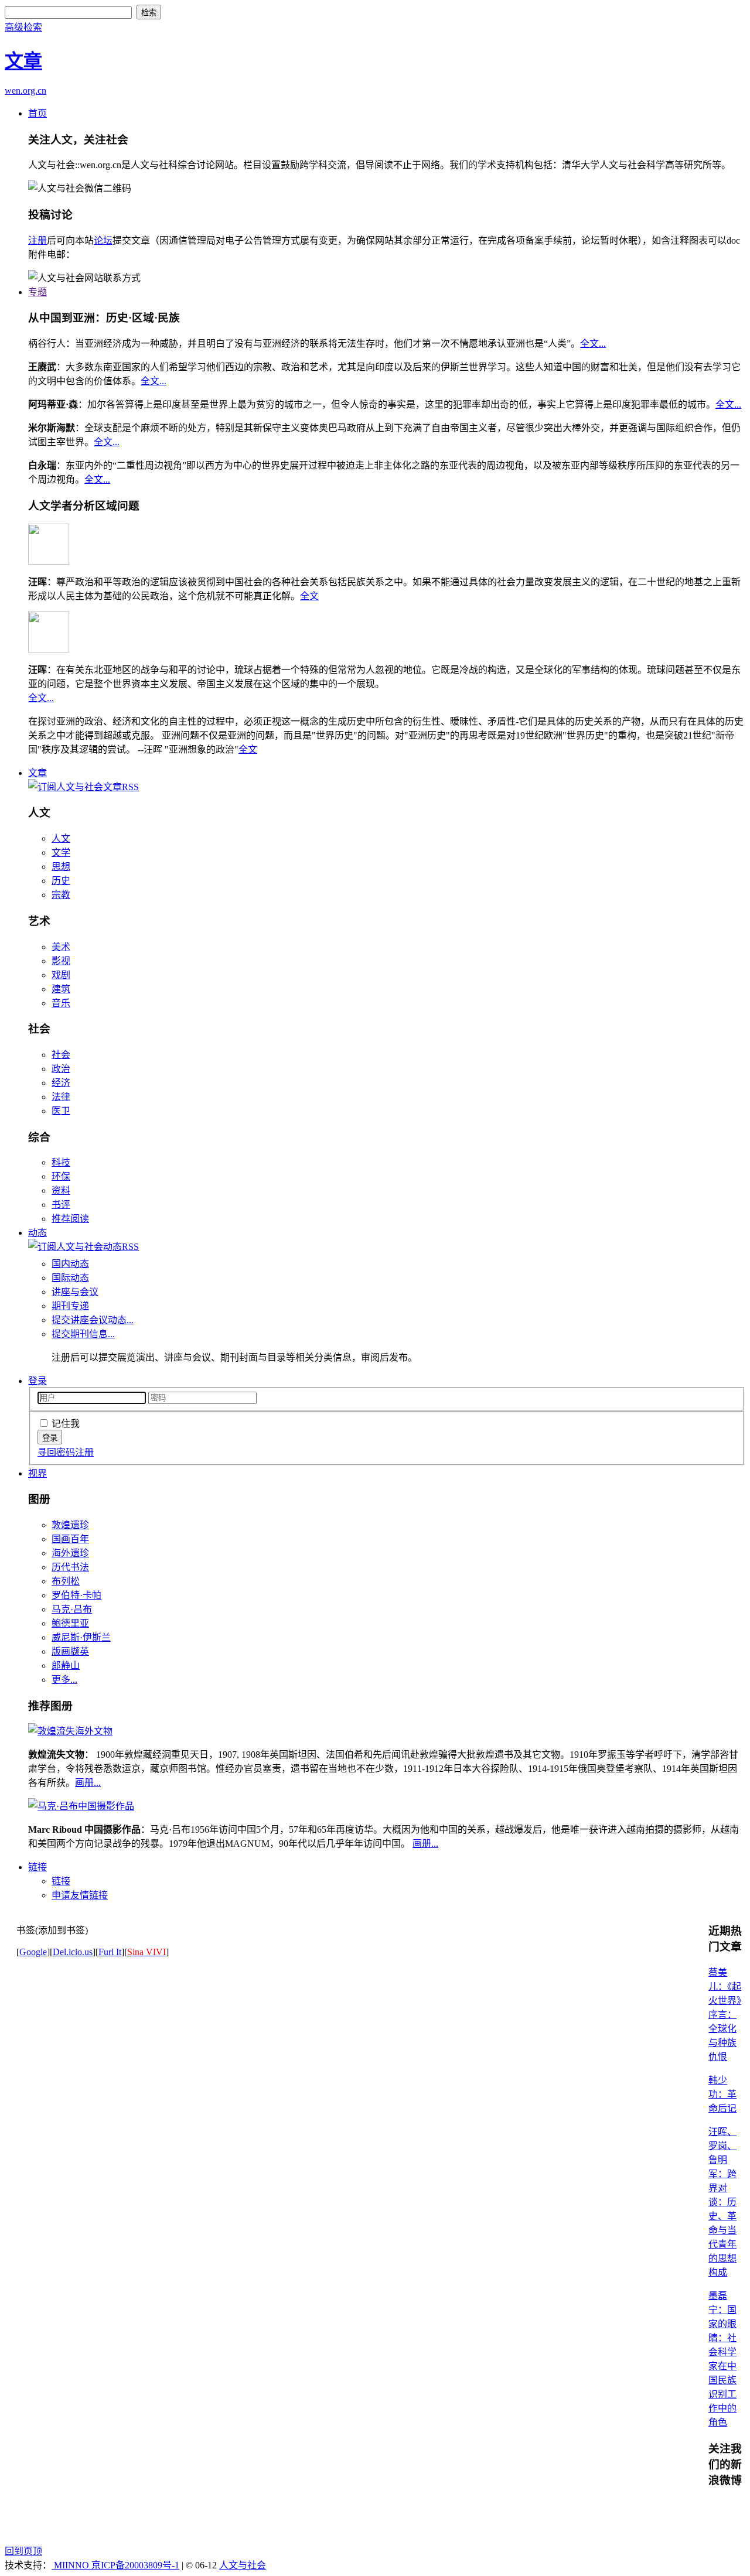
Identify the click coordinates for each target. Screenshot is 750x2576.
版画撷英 (70, 1651)
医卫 (61, 1111)
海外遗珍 (70, 1553)
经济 (61, 1083)
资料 (61, 1190)
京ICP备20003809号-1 (135, 2565)
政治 (61, 1069)
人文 (61, 838)
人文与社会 (243, 2565)
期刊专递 (70, 1306)
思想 (61, 867)
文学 (61, 853)
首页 (37, 113)
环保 (61, 1176)
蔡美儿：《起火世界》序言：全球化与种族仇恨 (725, 2015)
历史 (61, 881)
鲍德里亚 (70, 1623)
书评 (61, 1205)
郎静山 (66, 1665)
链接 (37, 1867)
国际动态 (70, 1278)
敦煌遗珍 (70, 1525)
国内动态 (70, 1264)
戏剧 (61, 975)
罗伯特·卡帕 (76, 1595)
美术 (61, 947)
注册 (37, 240)
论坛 (103, 240)
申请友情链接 (80, 1895)
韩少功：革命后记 (722, 2094)
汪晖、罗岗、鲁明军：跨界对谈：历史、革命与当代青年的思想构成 (722, 2202)
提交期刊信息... (83, 1334)
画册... (88, 1783)
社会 (61, 1055)
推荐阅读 (70, 1219)
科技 (61, 1162)
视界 (37, 1473)
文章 (37, 773)
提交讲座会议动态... (93, 1320)
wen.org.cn (25, 90)
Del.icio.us (73, 1952)
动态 (37, 1233)
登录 (37, 1381)
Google (33, 1952)
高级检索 (23, 27)
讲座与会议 (75, 1292)
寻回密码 (56, 1452)
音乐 (61, 1003)
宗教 (61, 895)
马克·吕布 (72, 1609)
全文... (593, 344)
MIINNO (71, 2565)
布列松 (66, 1581)
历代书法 (70, 1567)
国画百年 (70, 1539)
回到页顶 (23, 2551)
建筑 (61, 989)
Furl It (110, 1952)
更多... (64, 1680)
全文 (309, 596)
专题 (37, 292)
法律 (61, 1097)
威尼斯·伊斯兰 (81, 1637)
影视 (61, 961)
